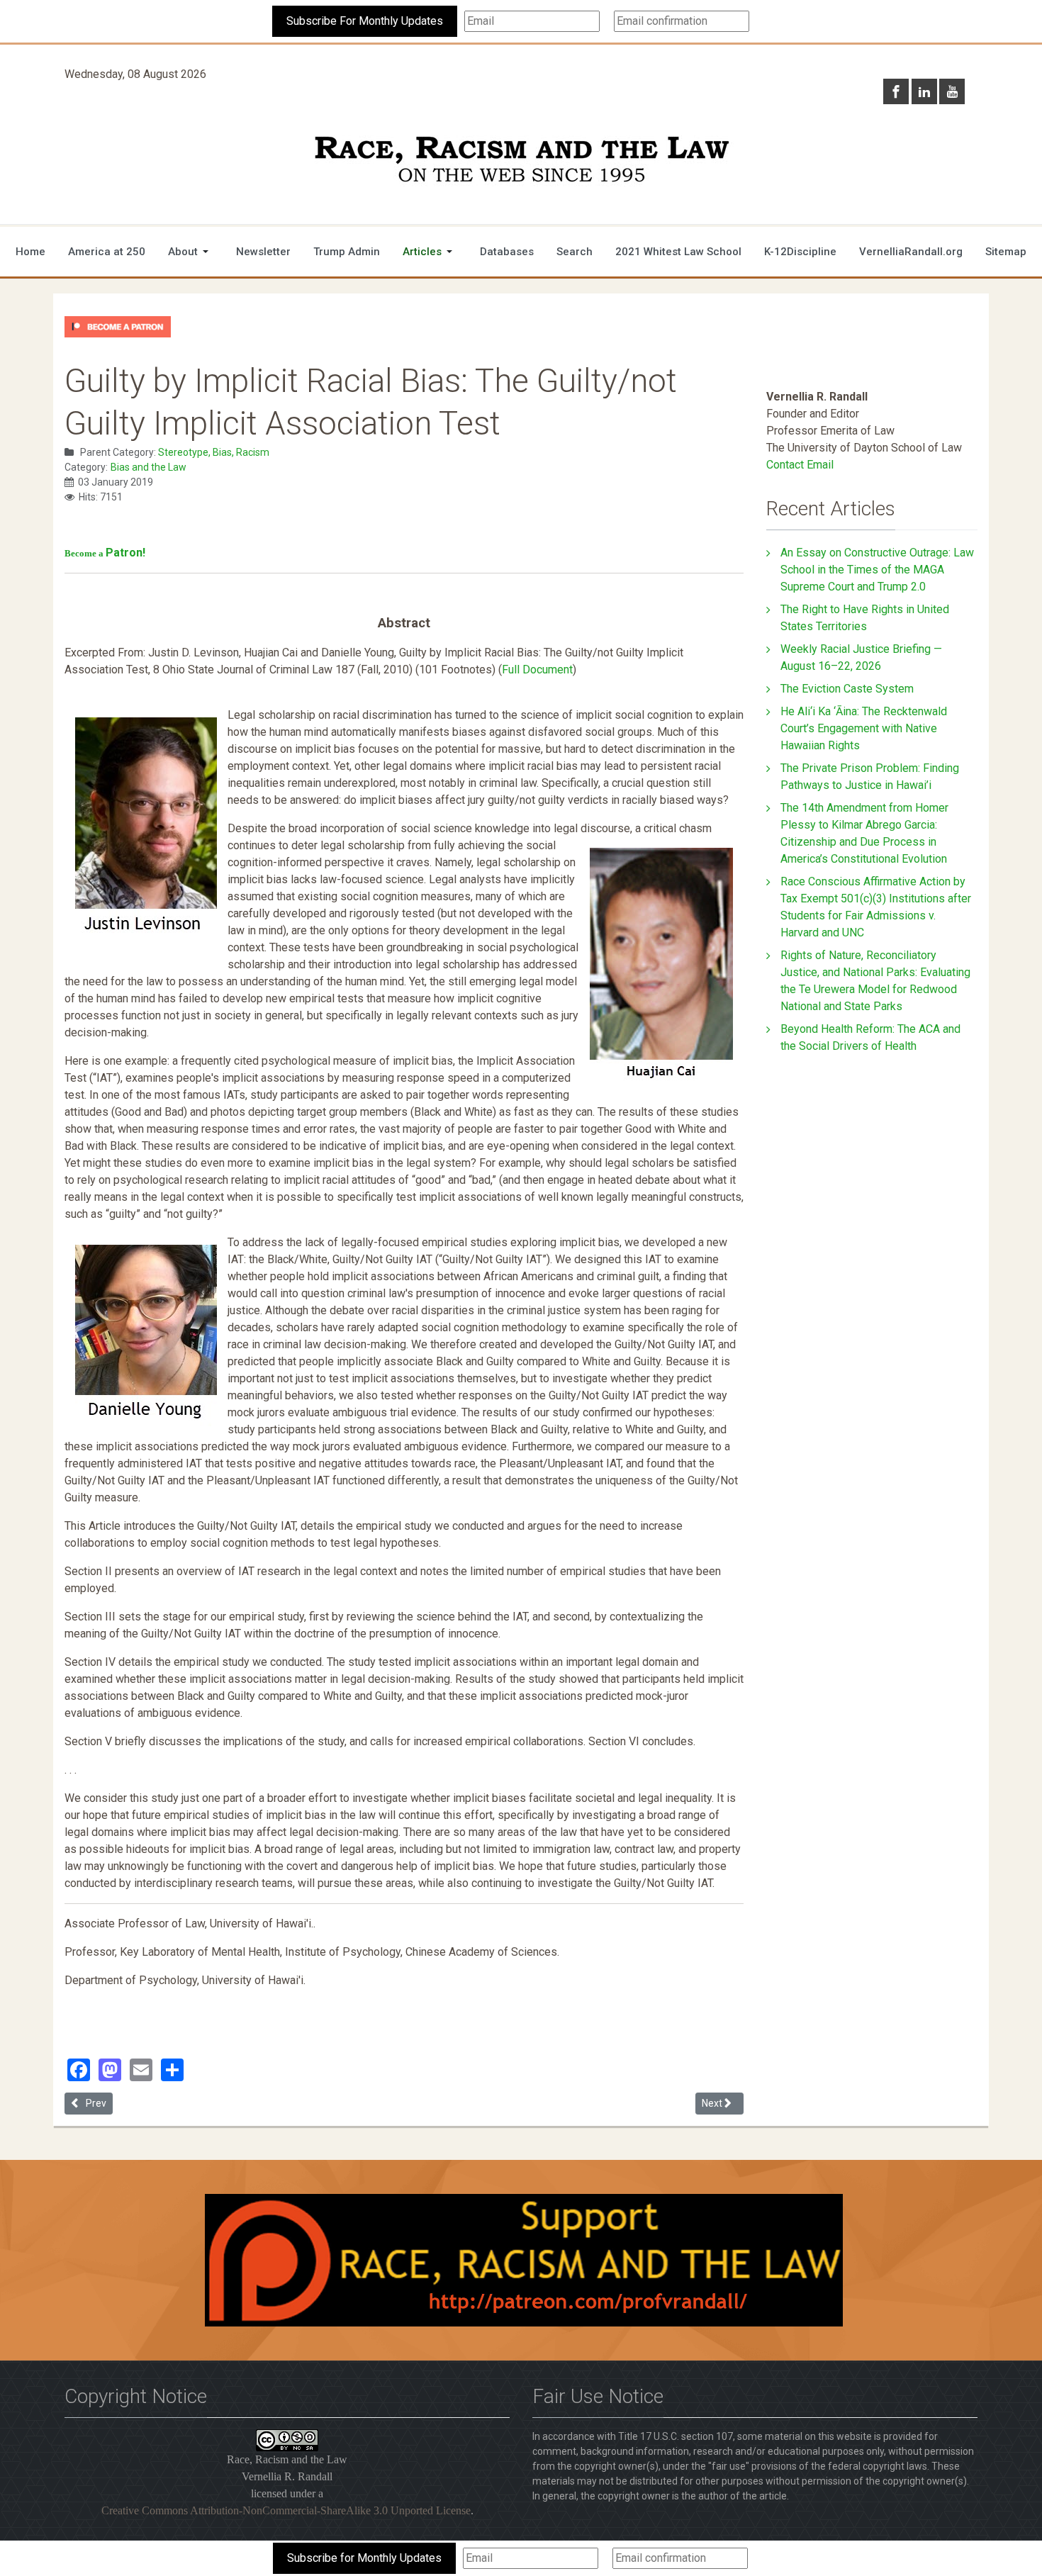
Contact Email (800, 465)
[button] (191, 252)
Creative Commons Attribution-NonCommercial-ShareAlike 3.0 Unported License (286, 2510)
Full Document (537, 670)
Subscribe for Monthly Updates (364, 2558)
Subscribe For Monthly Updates (365, 21)
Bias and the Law (149, 467)
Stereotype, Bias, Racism (214, 452)
